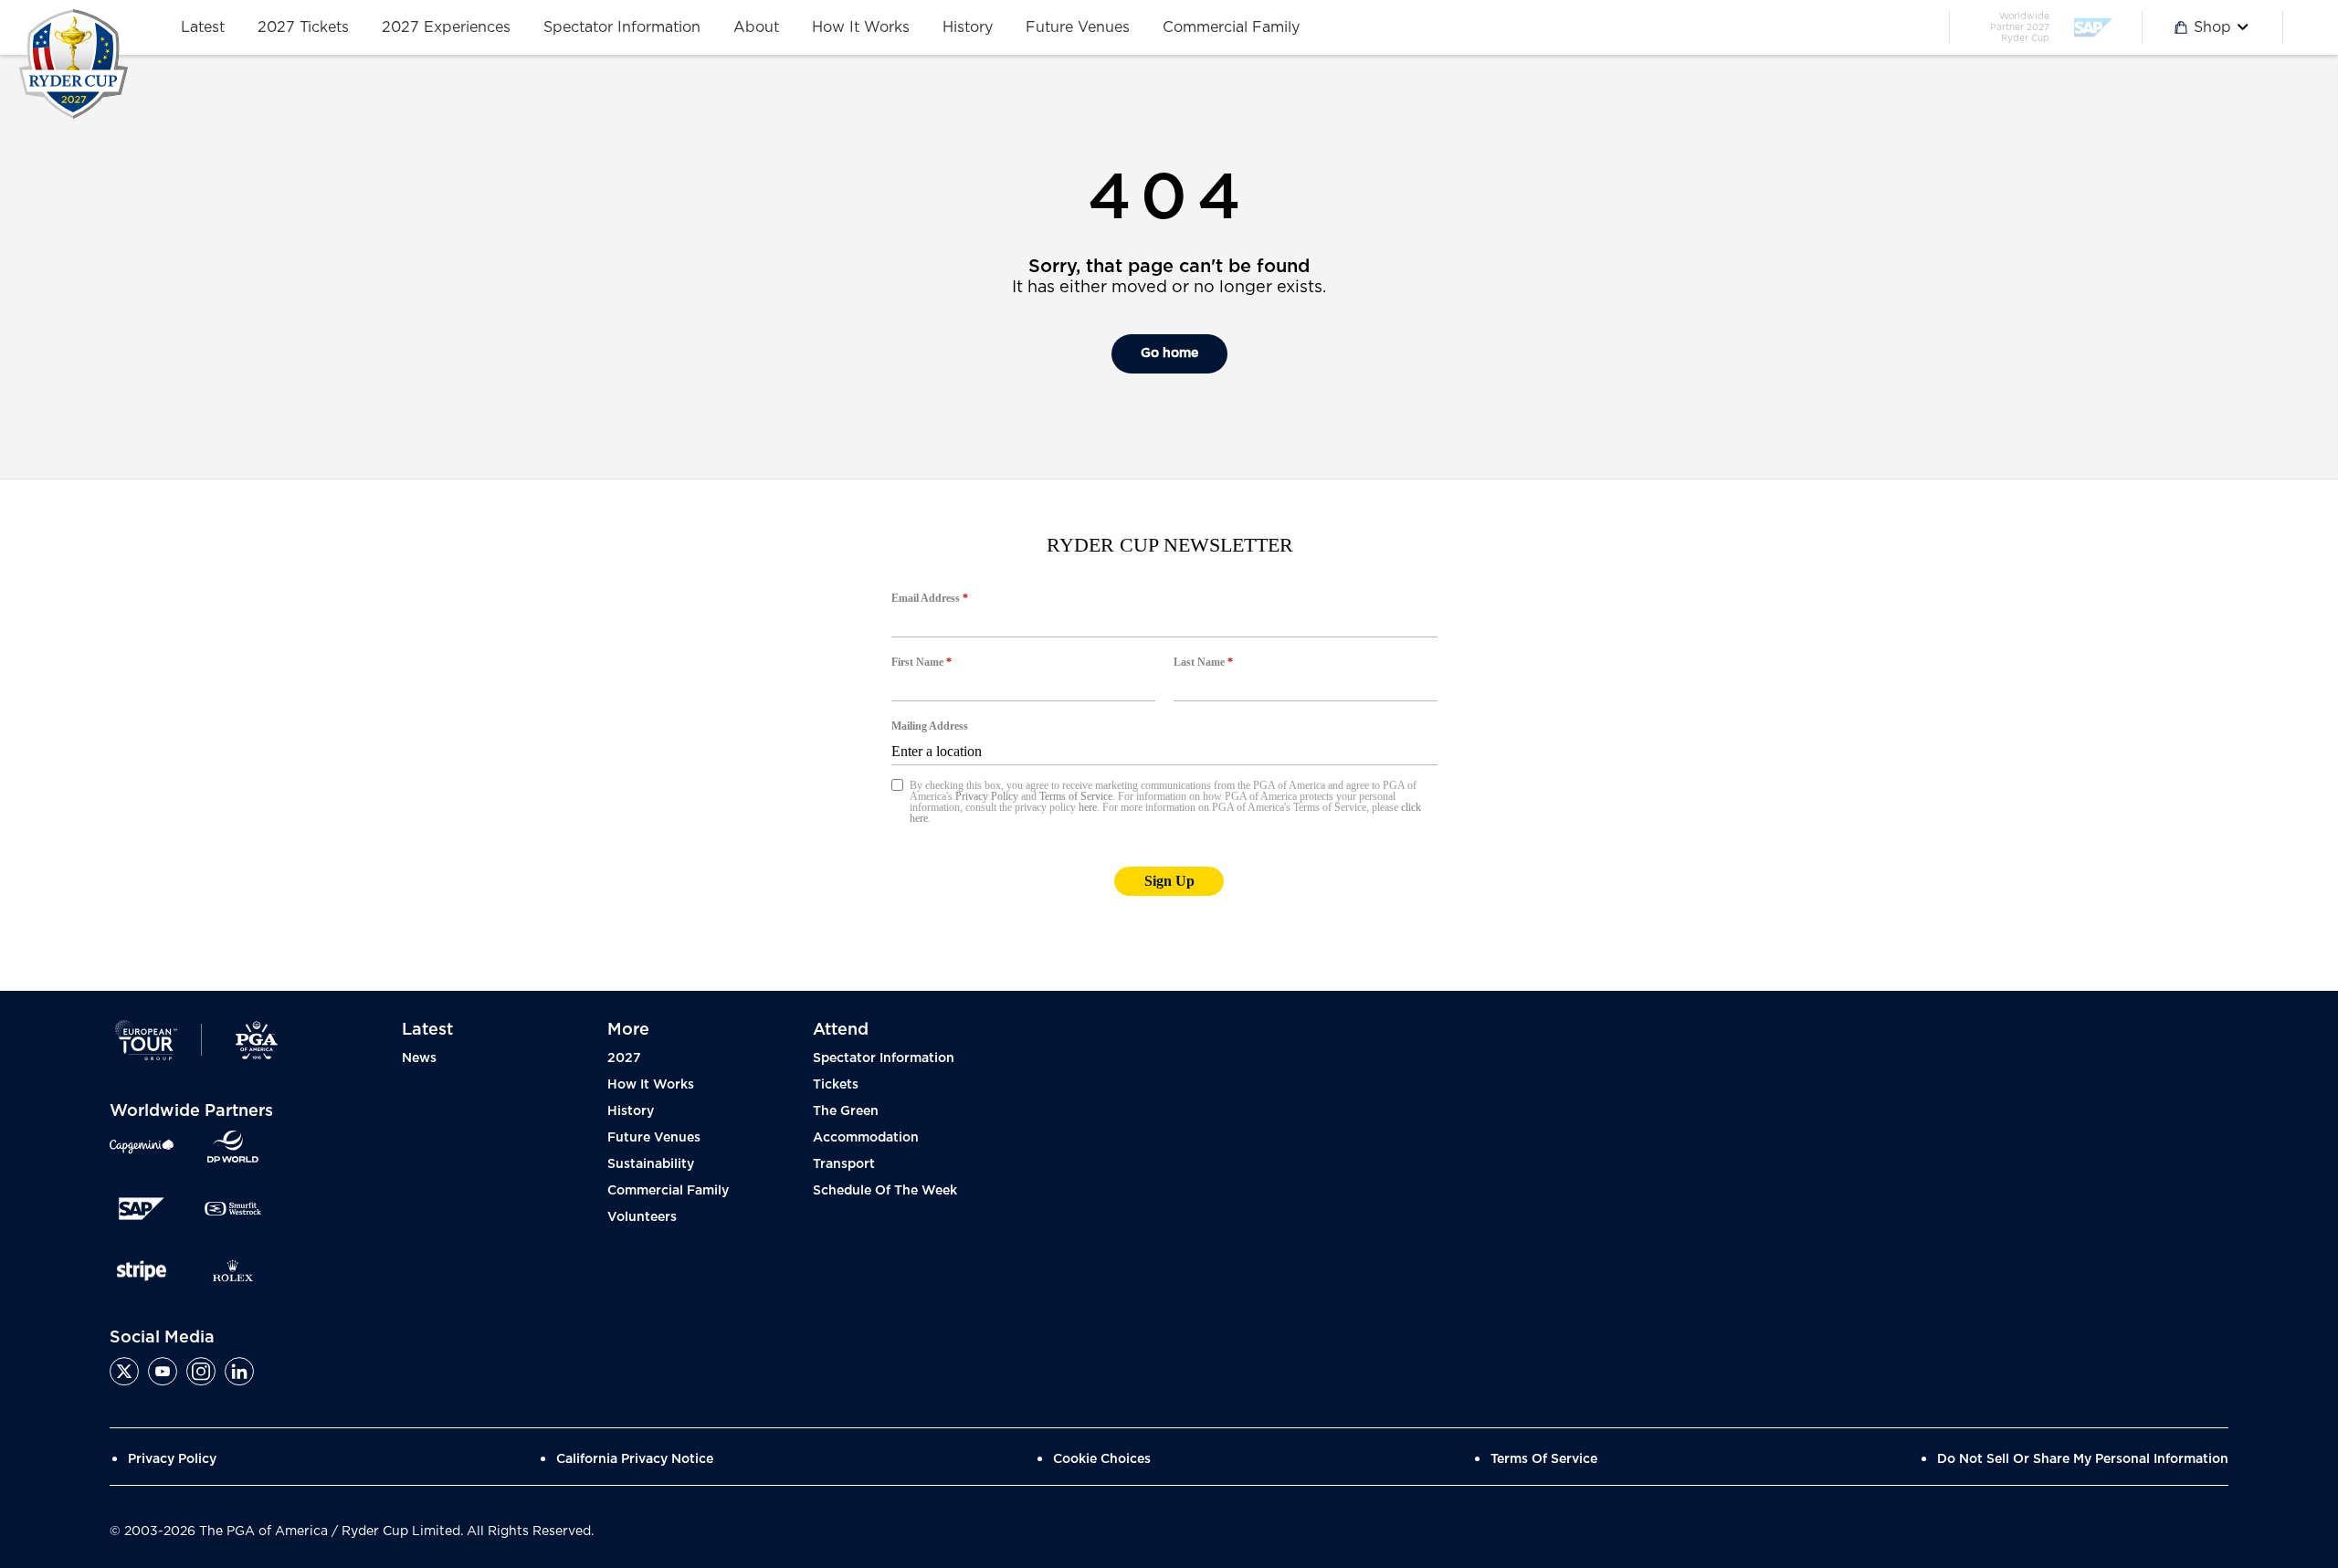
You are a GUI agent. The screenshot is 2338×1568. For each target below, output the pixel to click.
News (419, 1058)
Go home (1169, 353)
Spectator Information (884, 1058)
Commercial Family (668, 1191)
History (631, 1111)
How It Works (651, 1085)
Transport (844, 1164)
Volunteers (642, 1217)
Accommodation (866, 1138)
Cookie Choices (1102, 1459)
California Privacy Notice (635, 1459)
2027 (624, 1058)
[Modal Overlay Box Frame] (1169, 735)
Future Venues (654, 1138)
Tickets (836, 1085)
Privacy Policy (172, 1459)
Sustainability (651, 1164)
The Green (846, 1111)
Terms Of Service (1544, 1459)
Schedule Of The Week (885, 1191)
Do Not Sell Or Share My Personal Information (2083, 1459)
